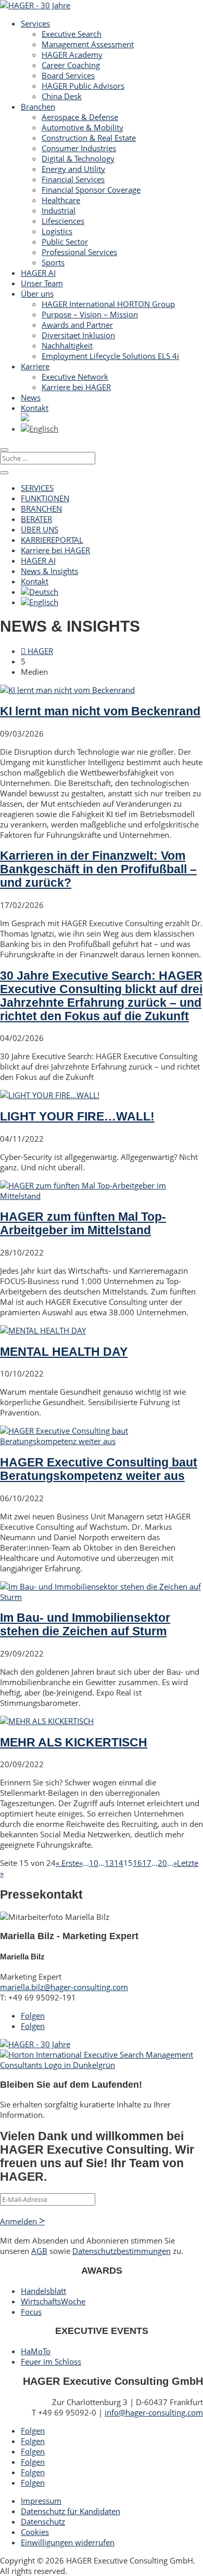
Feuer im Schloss (51, 2361)
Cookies (35, 2532)
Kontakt (35, 408)
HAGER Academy (72, 55)
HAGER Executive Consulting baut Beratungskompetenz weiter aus (99, 1469)
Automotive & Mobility (83, 127)
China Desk (62, 96)
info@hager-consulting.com (154, 2412)
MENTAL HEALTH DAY (64, 1352)
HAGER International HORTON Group (108, 304)
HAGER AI (38, 273)
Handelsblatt (43, 2291)
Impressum (41, 2501)
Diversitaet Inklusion (78, 335)
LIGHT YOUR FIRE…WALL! (77, 1117)
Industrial (59, 210)
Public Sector (65, 242)
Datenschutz (43, 2521)
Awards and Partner (77, 325)
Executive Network (75, 377)
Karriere (35, 366)
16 (137, 1863)
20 (162, 1863)
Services (35, 23)
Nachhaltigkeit (67, 345)
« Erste (67, 1863)
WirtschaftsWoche (53, 2301)
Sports (53, 262)
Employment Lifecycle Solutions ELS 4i (110, 356)
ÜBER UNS (40, 529)
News (31, 397)
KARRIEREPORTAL (52, 540)
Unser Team (42, 283)
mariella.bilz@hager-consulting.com (64, 1987)
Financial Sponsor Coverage (91, 190)
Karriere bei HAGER (76, 387)
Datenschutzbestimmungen (122, 2251)
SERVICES (37, 488)
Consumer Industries (79, 148)
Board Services (68, 75)
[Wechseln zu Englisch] (40, 429)
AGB (39, 2251)
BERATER (36, 519)
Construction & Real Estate (89, 138)
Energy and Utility (73, 169)
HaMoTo (36, 2351)
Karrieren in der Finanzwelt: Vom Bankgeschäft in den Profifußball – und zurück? (98, 869)
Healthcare (61, 200)
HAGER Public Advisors (83, 86)
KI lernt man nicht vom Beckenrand (100, 711)
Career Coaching (71, 65)
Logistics (57, 231)
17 (147, 1863)
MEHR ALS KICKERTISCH (74, 1743)
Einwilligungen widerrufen (68, 2542)
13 (109, 1863)
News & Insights (49, 571)
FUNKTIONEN (45, 498)
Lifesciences (63, 221)
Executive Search (72, 34)
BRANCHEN (41, 509)
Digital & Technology (78, 158)
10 (94, 1863)
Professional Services (79, 252)
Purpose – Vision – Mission (90, 314)
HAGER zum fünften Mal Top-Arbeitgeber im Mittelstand (83, 1224)
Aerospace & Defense (80, 117)
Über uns (37, 293)
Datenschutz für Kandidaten (71, 2511)
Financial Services (73, 179)
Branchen (38, 106)
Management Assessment (88, 44)
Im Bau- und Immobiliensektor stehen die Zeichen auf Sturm (85, 1625)
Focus (31, 2312)
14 (119, 1863)
